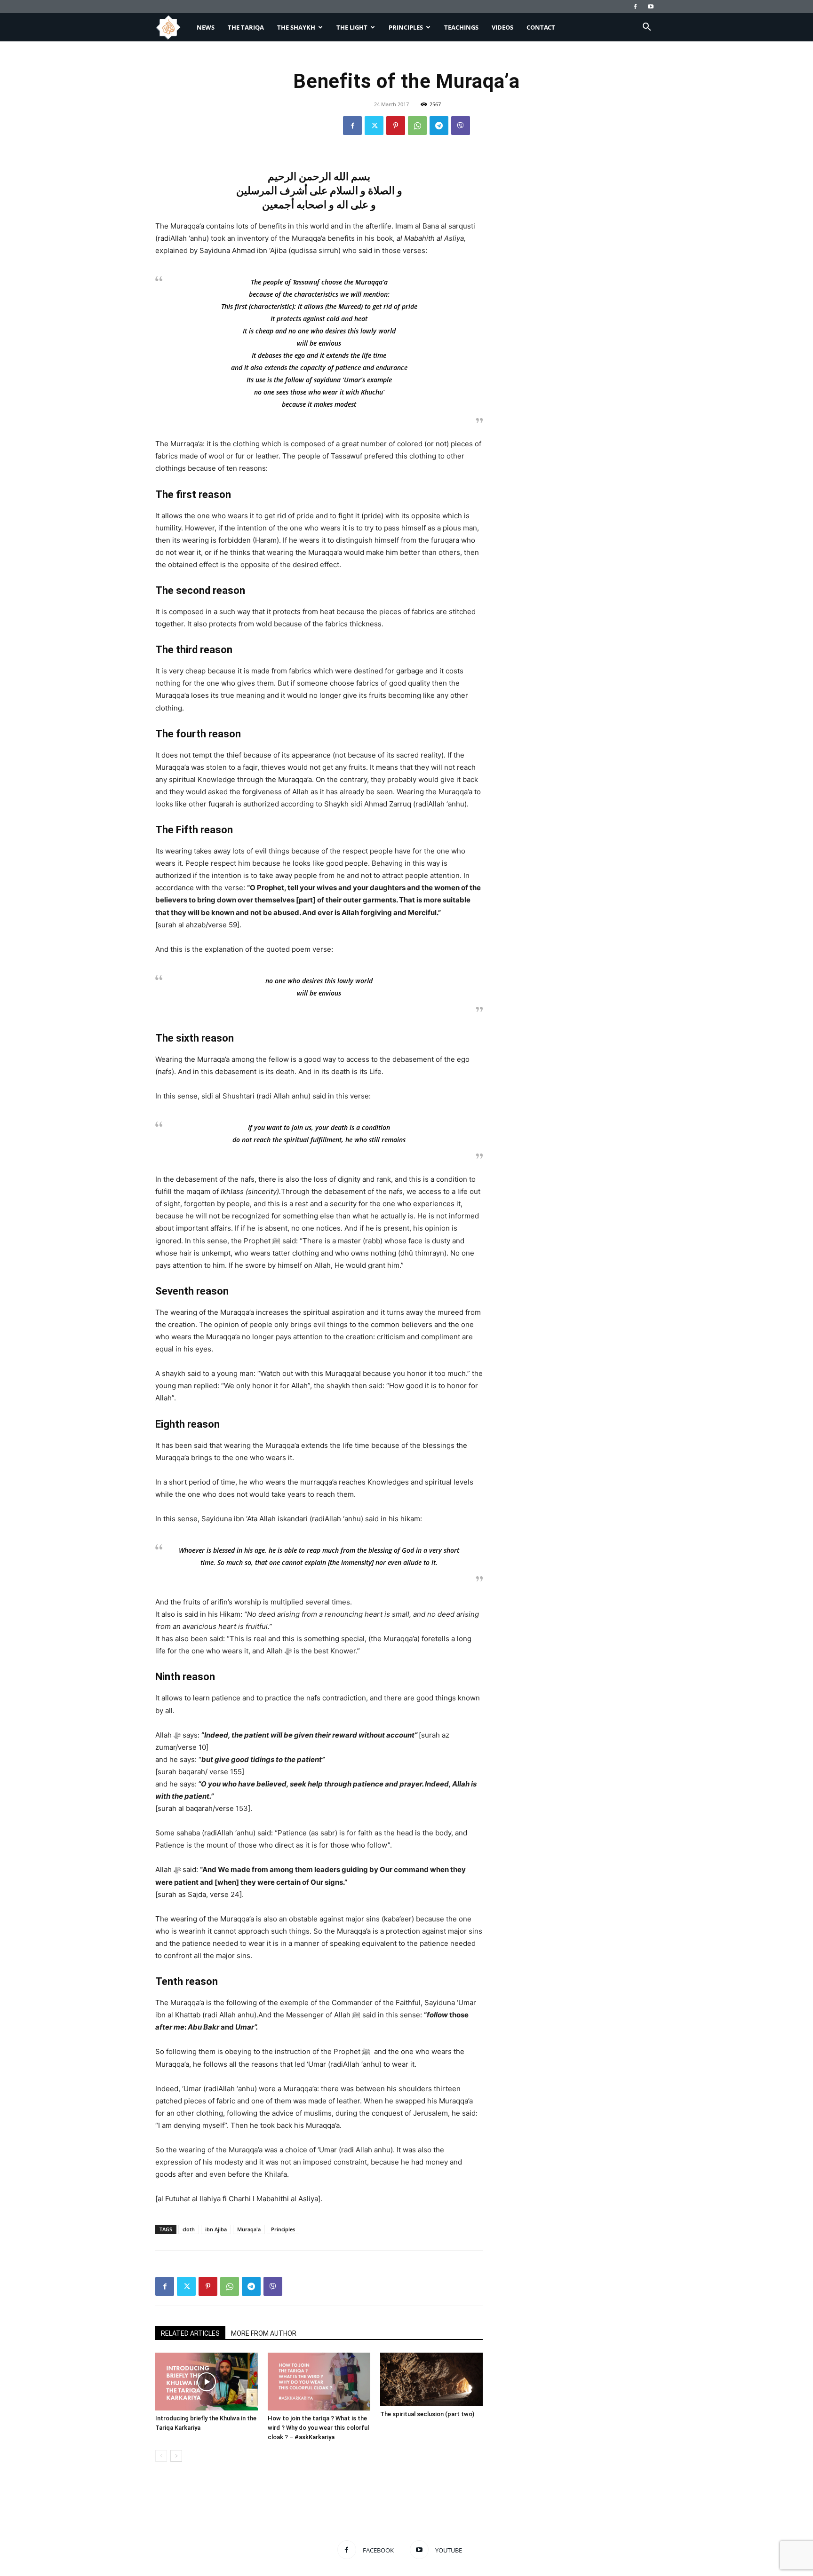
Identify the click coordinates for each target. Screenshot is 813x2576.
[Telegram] (439, 126)
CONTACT (541, 27)
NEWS (206, 27)
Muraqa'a (249, 2229)
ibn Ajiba (216, 2229)
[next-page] (176, 2456)
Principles (283, 2229)
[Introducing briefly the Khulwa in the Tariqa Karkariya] (207, 2382)
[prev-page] (161, 2456)
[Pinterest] (396, 126)
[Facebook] (635, 7)
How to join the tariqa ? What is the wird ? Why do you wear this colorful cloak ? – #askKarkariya (318, 2428)
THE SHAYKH (296, 27)
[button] (646, 28)
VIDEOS (502, 27)
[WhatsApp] (417, 126)
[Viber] (461, 126)
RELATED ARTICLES (190, 2333)
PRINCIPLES (406, 27)
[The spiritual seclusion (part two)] (431, 2379)
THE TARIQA (246, 27)
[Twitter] (374, 126)
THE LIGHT (352, 27)
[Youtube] (651, 7)
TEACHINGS (461, 27)
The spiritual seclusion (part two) (427, 2414)
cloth (189, 2229)
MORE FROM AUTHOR (264, 2333)
